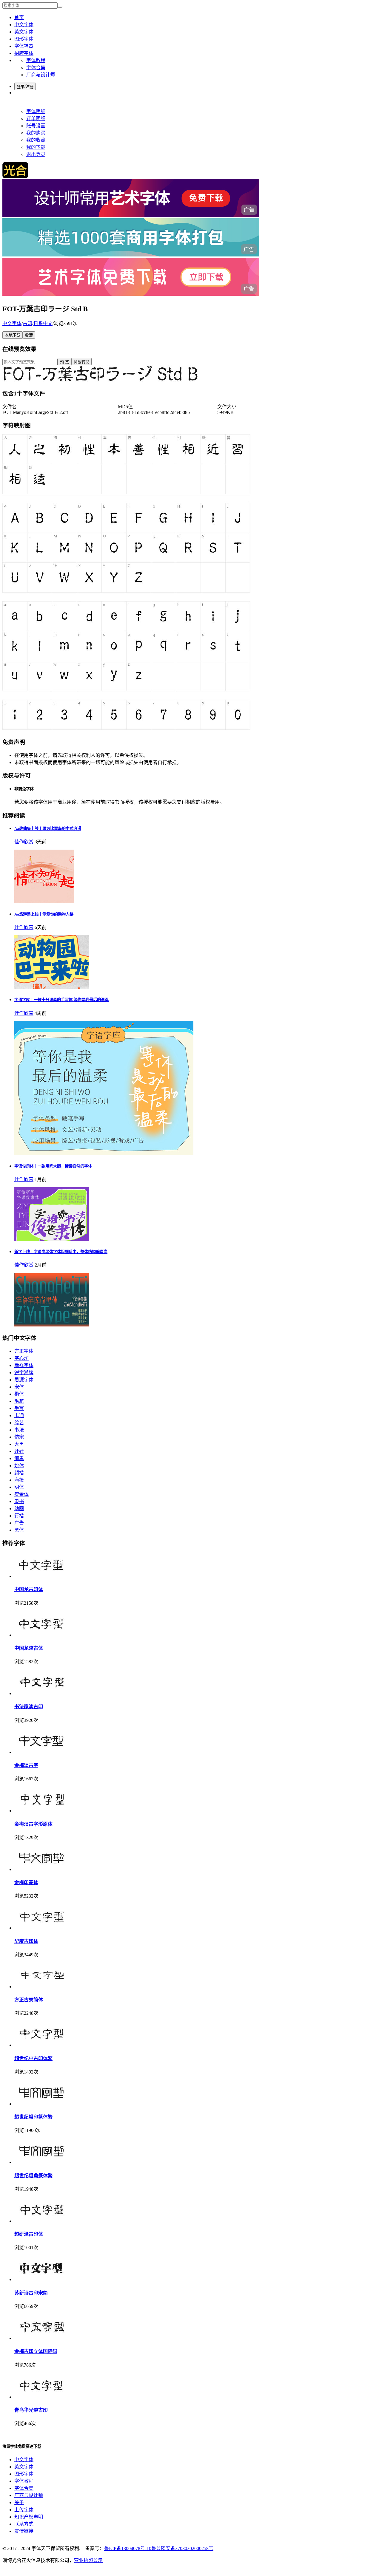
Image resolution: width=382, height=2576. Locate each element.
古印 (27, 323)
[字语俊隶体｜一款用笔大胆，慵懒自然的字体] (52, 1239)
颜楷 (19, 1473)
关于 (19, 2502)
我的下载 (36, 147)
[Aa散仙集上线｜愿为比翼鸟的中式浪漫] (44, 902)
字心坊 (21, 1358)
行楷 (19, 1516)
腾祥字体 (24, 1365)
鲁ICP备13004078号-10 (128, 2548)
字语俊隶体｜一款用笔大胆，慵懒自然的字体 (53, 1166)
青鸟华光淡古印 (31, 2410)
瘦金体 (21, 1494)
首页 (19, 17)
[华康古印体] (41, 1928)
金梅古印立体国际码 (36, 2351)
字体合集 (36, 68)
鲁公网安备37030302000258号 (182, 2548)
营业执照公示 (88, 2560)
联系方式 (24, 2524)
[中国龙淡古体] (41, 1635)
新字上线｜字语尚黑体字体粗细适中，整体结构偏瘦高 (61, 1252)
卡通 (19, 1415)
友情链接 (24, 2531)
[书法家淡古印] (41, 1693)
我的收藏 (36, 140)
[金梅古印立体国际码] (41, 2338)
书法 (19, 1430)
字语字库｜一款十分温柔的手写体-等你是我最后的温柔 (61, 1000)
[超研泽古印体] (41, 2221)
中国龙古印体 (29, 1589)
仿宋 (19, 1437)
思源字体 (24, 1380)
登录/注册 (25, 87)
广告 (19, 1523)
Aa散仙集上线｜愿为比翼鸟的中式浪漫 (48, 829)
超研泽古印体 (29, 2234)
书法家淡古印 (29, 1707)
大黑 (19, 1444)
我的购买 (36, 133)
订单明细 (36, 119)
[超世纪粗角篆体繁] (41, 2162)
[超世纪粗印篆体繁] (41, 2104)
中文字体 (24, 25)
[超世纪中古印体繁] (41, 2045)
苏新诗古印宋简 (31, 2293)
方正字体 (24, 1351)
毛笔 (19, 1401)
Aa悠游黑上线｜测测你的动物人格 (44, 914)
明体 (19, 1487)
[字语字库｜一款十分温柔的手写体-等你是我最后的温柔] (104, 1154)
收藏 (29, 335)
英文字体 (24, 32)
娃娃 (19, 1451)
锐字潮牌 (24, 1373)
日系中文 (43, 323)
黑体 (19, 1530)
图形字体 (24, 39)
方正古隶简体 (29, 2000)
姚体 (19, 1466)
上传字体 (24, 2510)
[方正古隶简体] (41, 1987)
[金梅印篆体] (41, 1869)
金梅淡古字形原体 (33, 1824)
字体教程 (36, 60)
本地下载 (13, 335)
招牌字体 (24, 53)
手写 (19, 1408)
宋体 (19, 1387)
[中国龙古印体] (41, 1576)
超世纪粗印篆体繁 (33, 2117)
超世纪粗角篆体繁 (33, 2176)
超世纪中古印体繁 (33, 2058)
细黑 (19, 1458)
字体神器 (24, 46)
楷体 (19, 1394)
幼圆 (19, 1509)
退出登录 (36, 154)
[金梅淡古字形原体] (41, 1811)
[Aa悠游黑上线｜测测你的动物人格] (52, 987)
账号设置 (36, 126)
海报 (19, 1480)
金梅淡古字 (26, 1765)
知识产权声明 (29, 2517)
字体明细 (36, 111)
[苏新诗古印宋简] (41, 2279)
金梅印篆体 (26, 1882)
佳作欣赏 (24, 842)
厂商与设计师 (41, 75)
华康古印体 (26, 1941)
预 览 (64, 362)
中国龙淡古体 (29, 1648)
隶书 (19, 1501)
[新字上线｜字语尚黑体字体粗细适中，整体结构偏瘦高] (52, 1325)
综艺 (19, 1423)
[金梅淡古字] (41, 1752)
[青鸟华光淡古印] (41, 2397)
